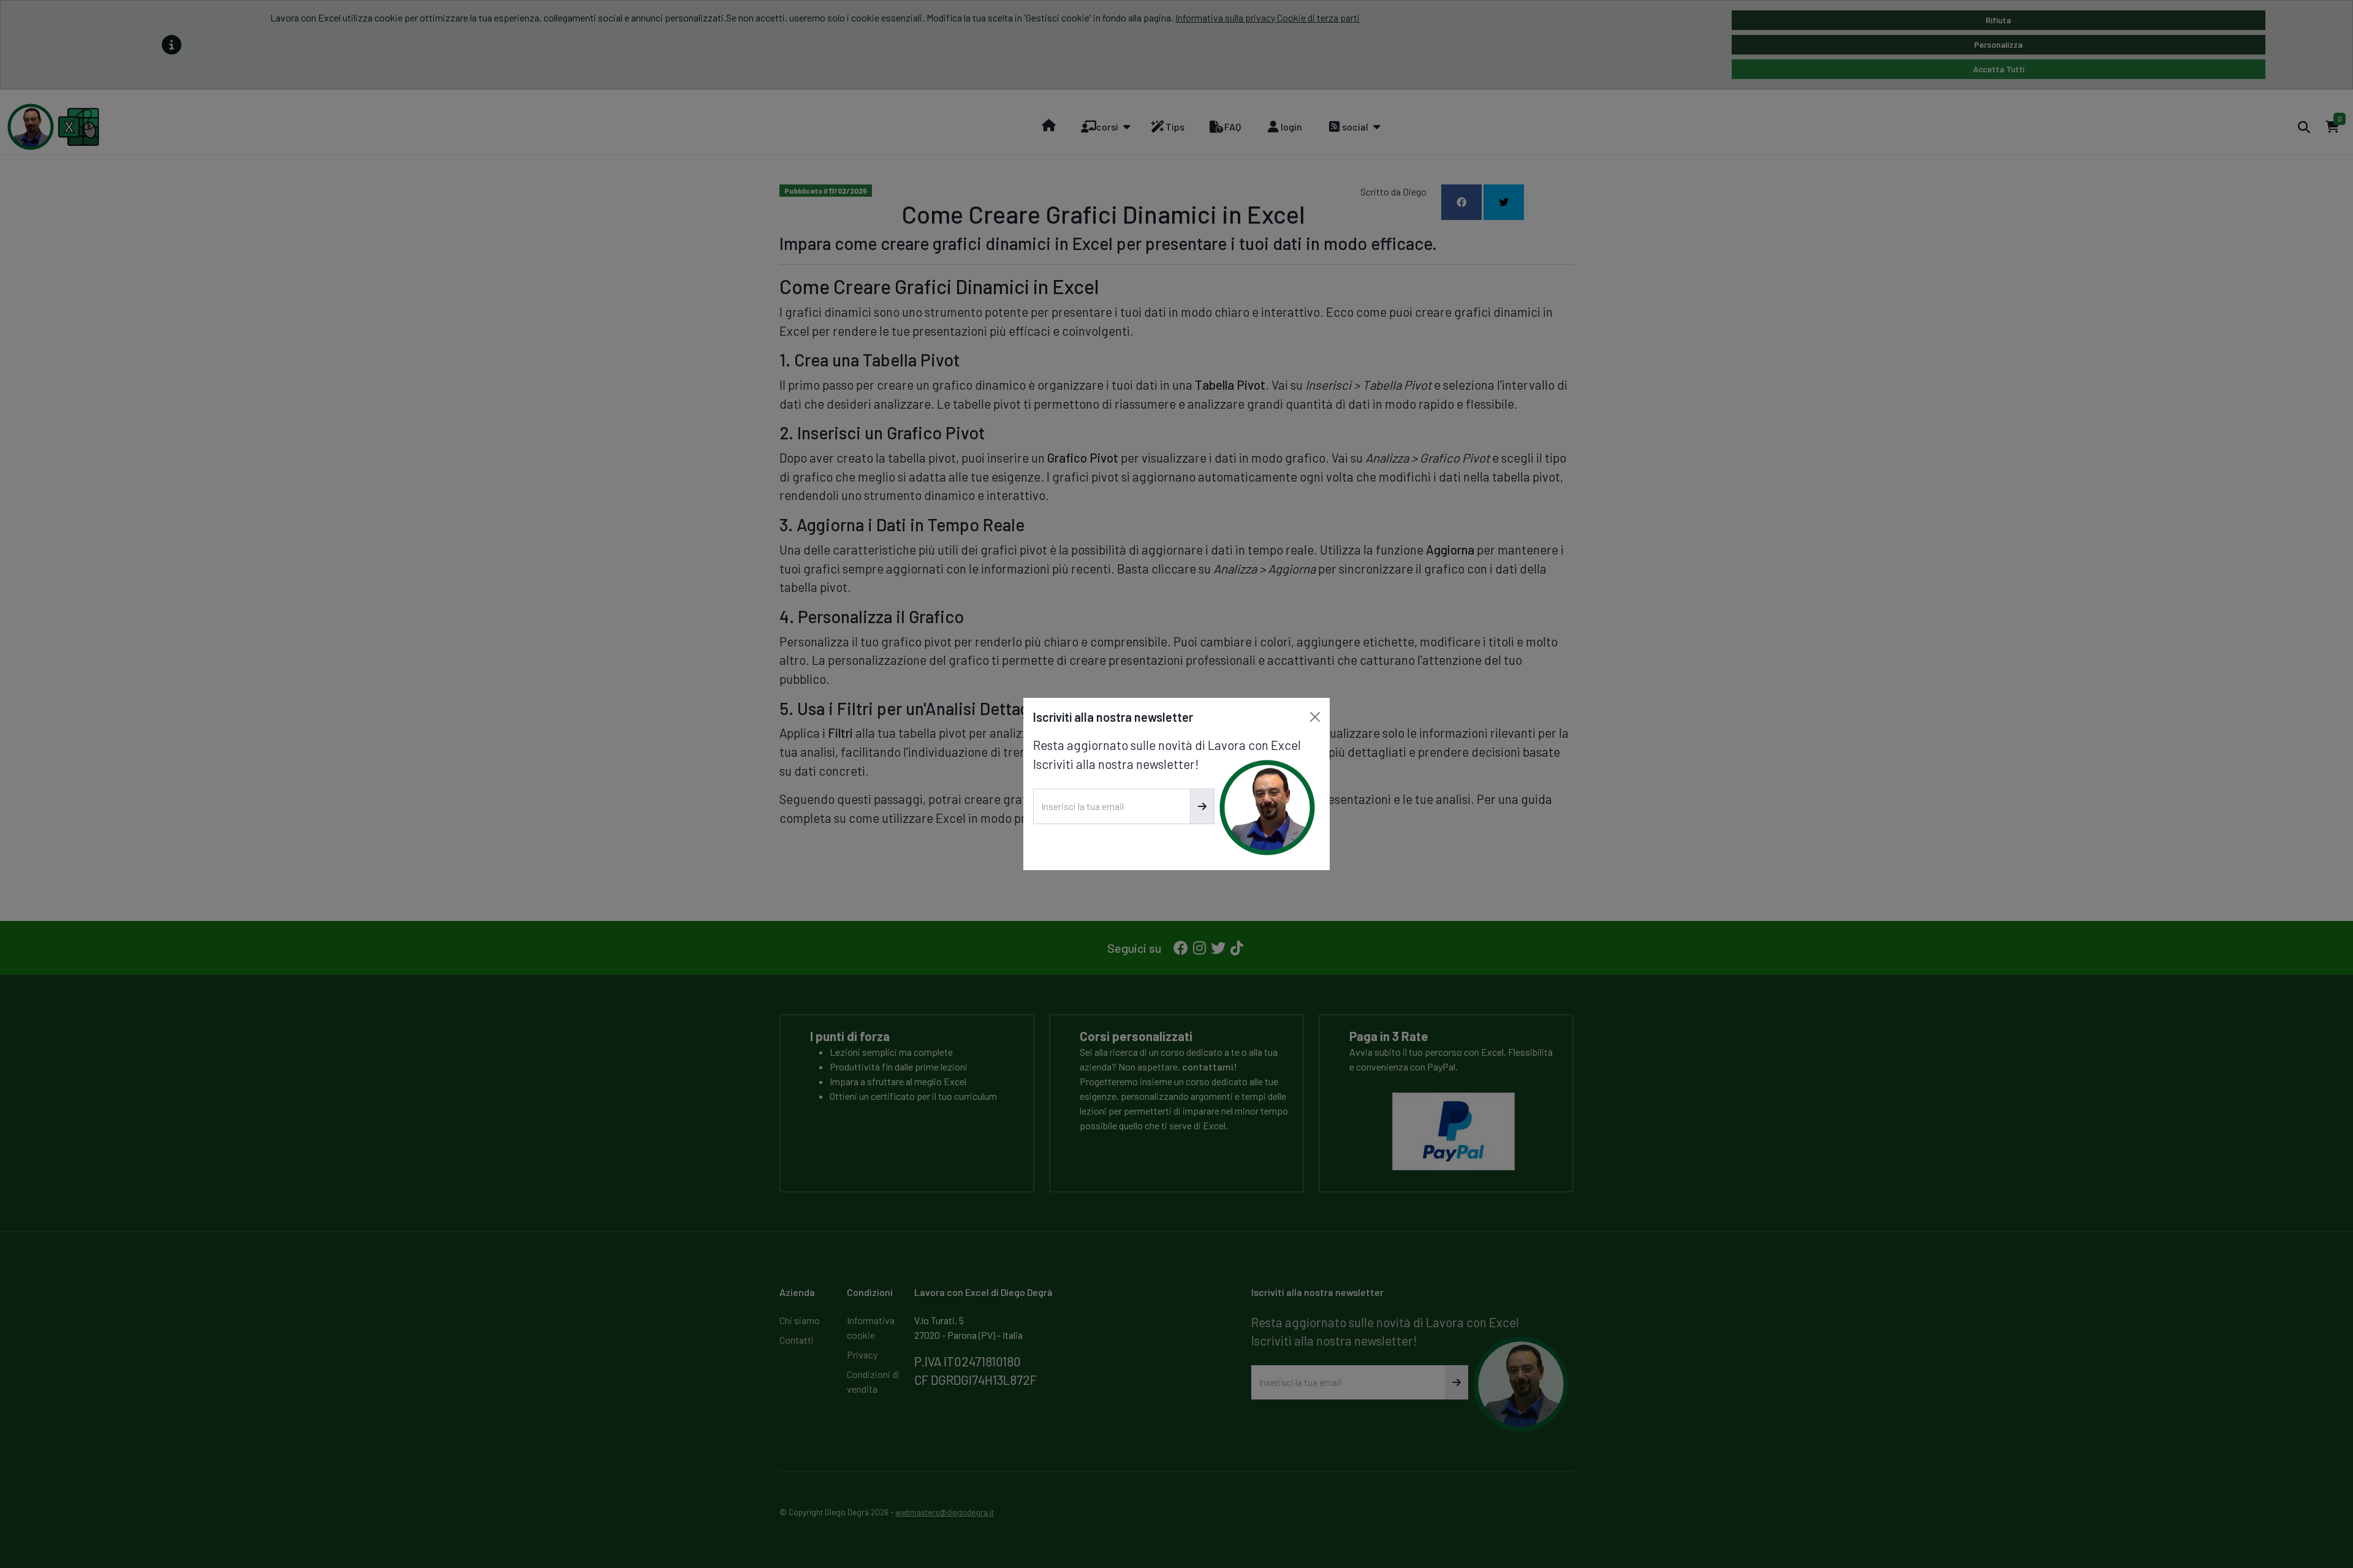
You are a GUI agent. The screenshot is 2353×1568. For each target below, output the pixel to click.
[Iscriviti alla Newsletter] (1202, 806)
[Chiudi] (1315, 717)
